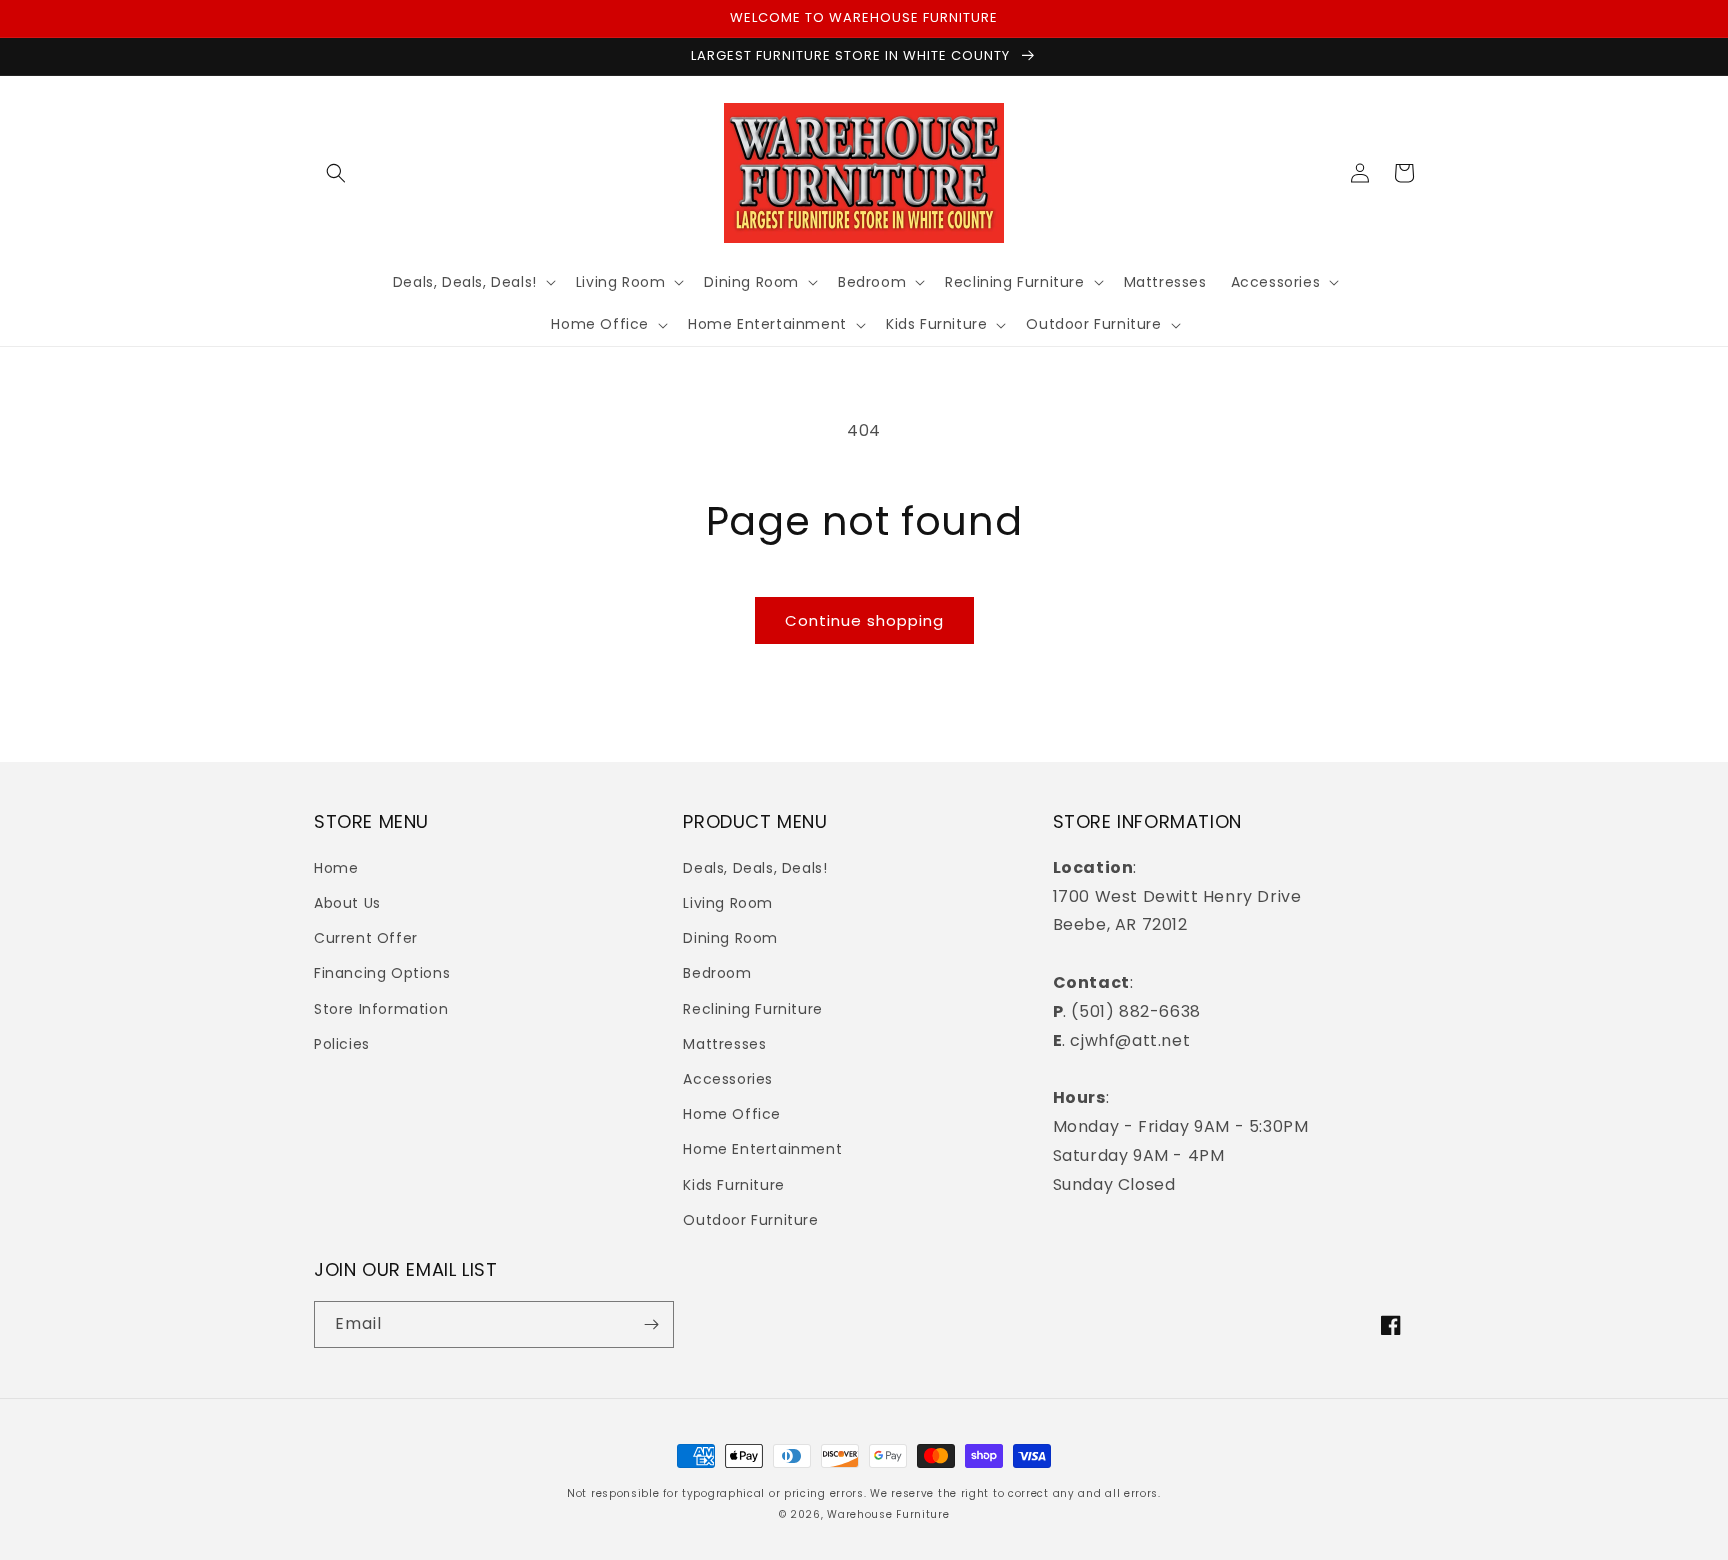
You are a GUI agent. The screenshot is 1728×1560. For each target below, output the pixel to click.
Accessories (728, 1079)
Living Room (728, 903)
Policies (342, 1044)
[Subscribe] (651, 1324)
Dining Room (730, 938)
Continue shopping (864, 620)
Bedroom (717, 973)
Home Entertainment (762, 1149)
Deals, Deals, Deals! (755, 868)
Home (336, 868)
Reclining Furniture (752, 1009)
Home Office (732, 1114)
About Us (347, 903)
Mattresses (724, 1044)
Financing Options (382, 973)
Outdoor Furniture (750, 1220)
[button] (336, 173)
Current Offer (366, 938)
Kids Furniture (733, 1185)
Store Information (381, 1009)
